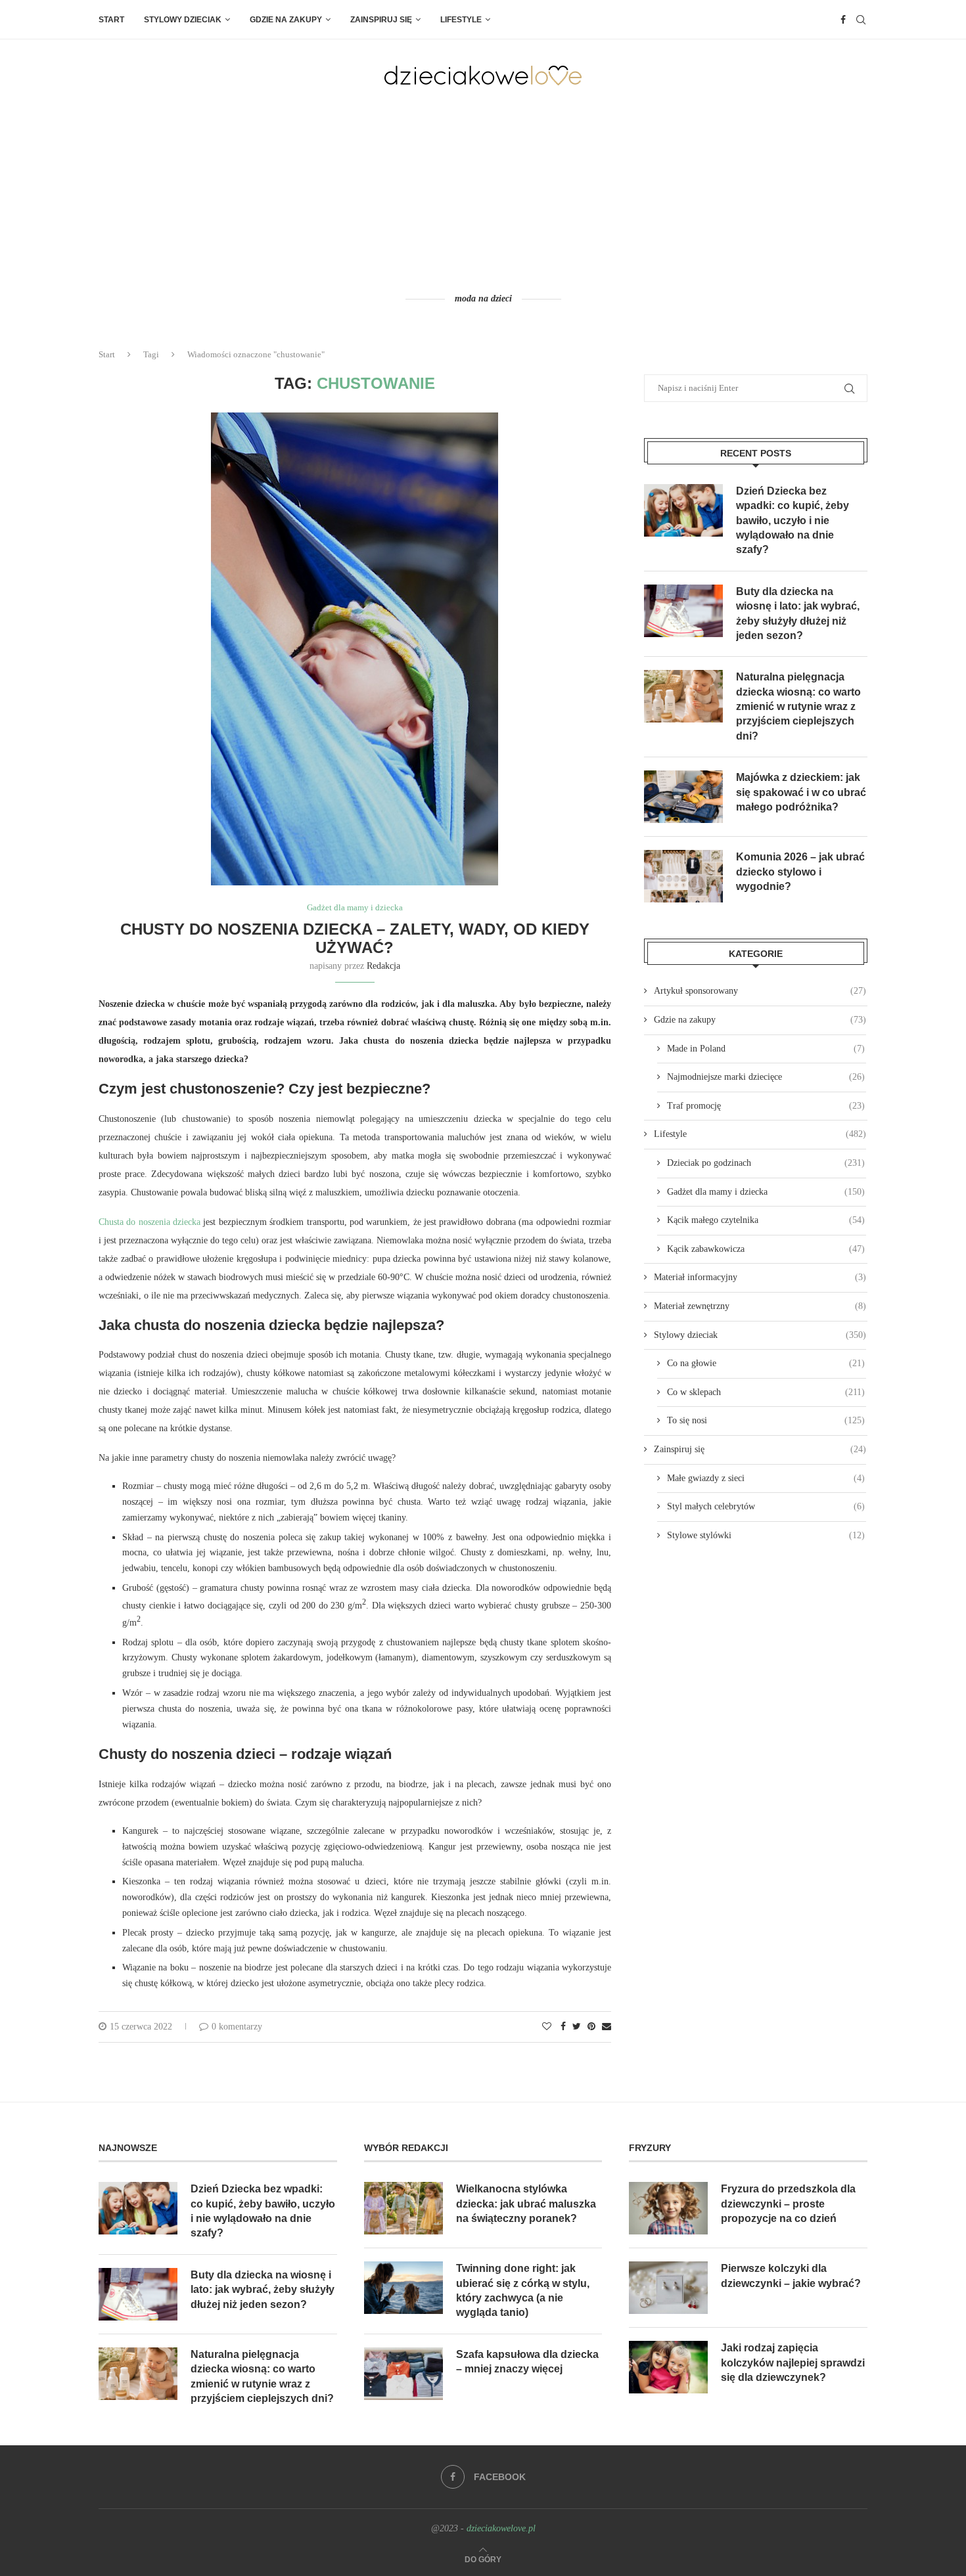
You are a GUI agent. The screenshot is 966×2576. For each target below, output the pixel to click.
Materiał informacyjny (760, 1277)
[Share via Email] (607, 2027)
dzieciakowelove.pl (501, 2528)
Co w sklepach (766, 1392)
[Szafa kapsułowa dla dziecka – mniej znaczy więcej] (403, 2374)
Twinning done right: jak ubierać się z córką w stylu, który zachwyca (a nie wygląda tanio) (523, 2290)
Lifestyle (461, 20)
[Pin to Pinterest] (591, 2027)
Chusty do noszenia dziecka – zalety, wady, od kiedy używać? (355, 938)
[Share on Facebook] (563, 2027)
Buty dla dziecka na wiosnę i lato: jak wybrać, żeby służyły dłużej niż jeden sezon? (798, 613)
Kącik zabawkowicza (766, 1249)
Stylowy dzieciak (183, 20)
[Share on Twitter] (577, 2027)
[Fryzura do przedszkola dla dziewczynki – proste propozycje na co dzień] (668, 2208)
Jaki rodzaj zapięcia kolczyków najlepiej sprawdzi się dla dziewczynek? (793, 2363)
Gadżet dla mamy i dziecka (355, 907)
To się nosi (766, 1420)
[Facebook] (843, 20)
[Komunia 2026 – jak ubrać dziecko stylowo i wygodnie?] (683, 876)
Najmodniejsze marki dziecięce (766, 1077)
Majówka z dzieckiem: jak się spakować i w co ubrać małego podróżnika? (801, 792)
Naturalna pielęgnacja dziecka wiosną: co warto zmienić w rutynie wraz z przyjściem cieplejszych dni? (798, 706)
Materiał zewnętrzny (760, 1306)
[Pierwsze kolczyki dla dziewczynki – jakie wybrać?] (668, 2288)
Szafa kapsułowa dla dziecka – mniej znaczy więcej (527, 2362)
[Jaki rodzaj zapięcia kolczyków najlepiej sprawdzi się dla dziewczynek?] (668, 2367)
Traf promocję (766, 1106)
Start (111, 20)
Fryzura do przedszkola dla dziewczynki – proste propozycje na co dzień (788, 2204)
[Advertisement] (483, 189)
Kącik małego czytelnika (766, 1220)
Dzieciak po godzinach (766, 1163)
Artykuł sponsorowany (760, 991)
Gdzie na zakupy (286, 20)
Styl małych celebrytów (766, 1506)
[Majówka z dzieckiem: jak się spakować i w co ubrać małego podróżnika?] (683, 797)
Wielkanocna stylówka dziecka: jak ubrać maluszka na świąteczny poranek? (526, 2204)
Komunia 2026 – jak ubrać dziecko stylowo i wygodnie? (800, 872)
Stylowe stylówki (766, 1535)
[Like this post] (547, 2027)
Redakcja (383, 966)
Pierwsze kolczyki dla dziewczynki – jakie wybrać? (791, 2276)
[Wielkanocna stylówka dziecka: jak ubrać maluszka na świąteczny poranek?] (403, 2208)
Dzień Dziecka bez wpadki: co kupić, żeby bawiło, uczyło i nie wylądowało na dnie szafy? (793, 521)
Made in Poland (766, 1049)
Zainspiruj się (381, 20)
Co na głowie (766, 1363)
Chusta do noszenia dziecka (149, 1222)
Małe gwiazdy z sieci (766, 1478)
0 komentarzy (237, 2027)
